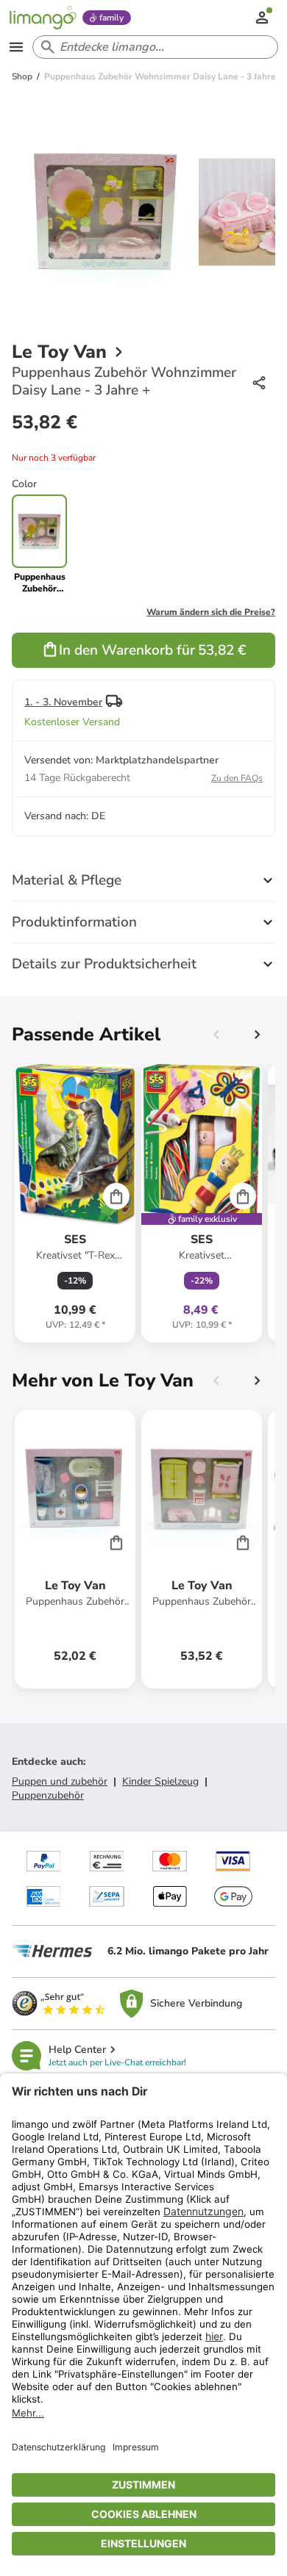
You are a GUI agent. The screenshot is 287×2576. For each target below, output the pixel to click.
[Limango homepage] (43, 18)
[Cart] (116, 1196)
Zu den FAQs (237, 778)
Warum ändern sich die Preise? (211, 612)
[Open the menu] (16, 47)
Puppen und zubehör (60, 1781)
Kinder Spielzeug (160, 1781)
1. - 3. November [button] (63, 702)
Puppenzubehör (48, 1795)
